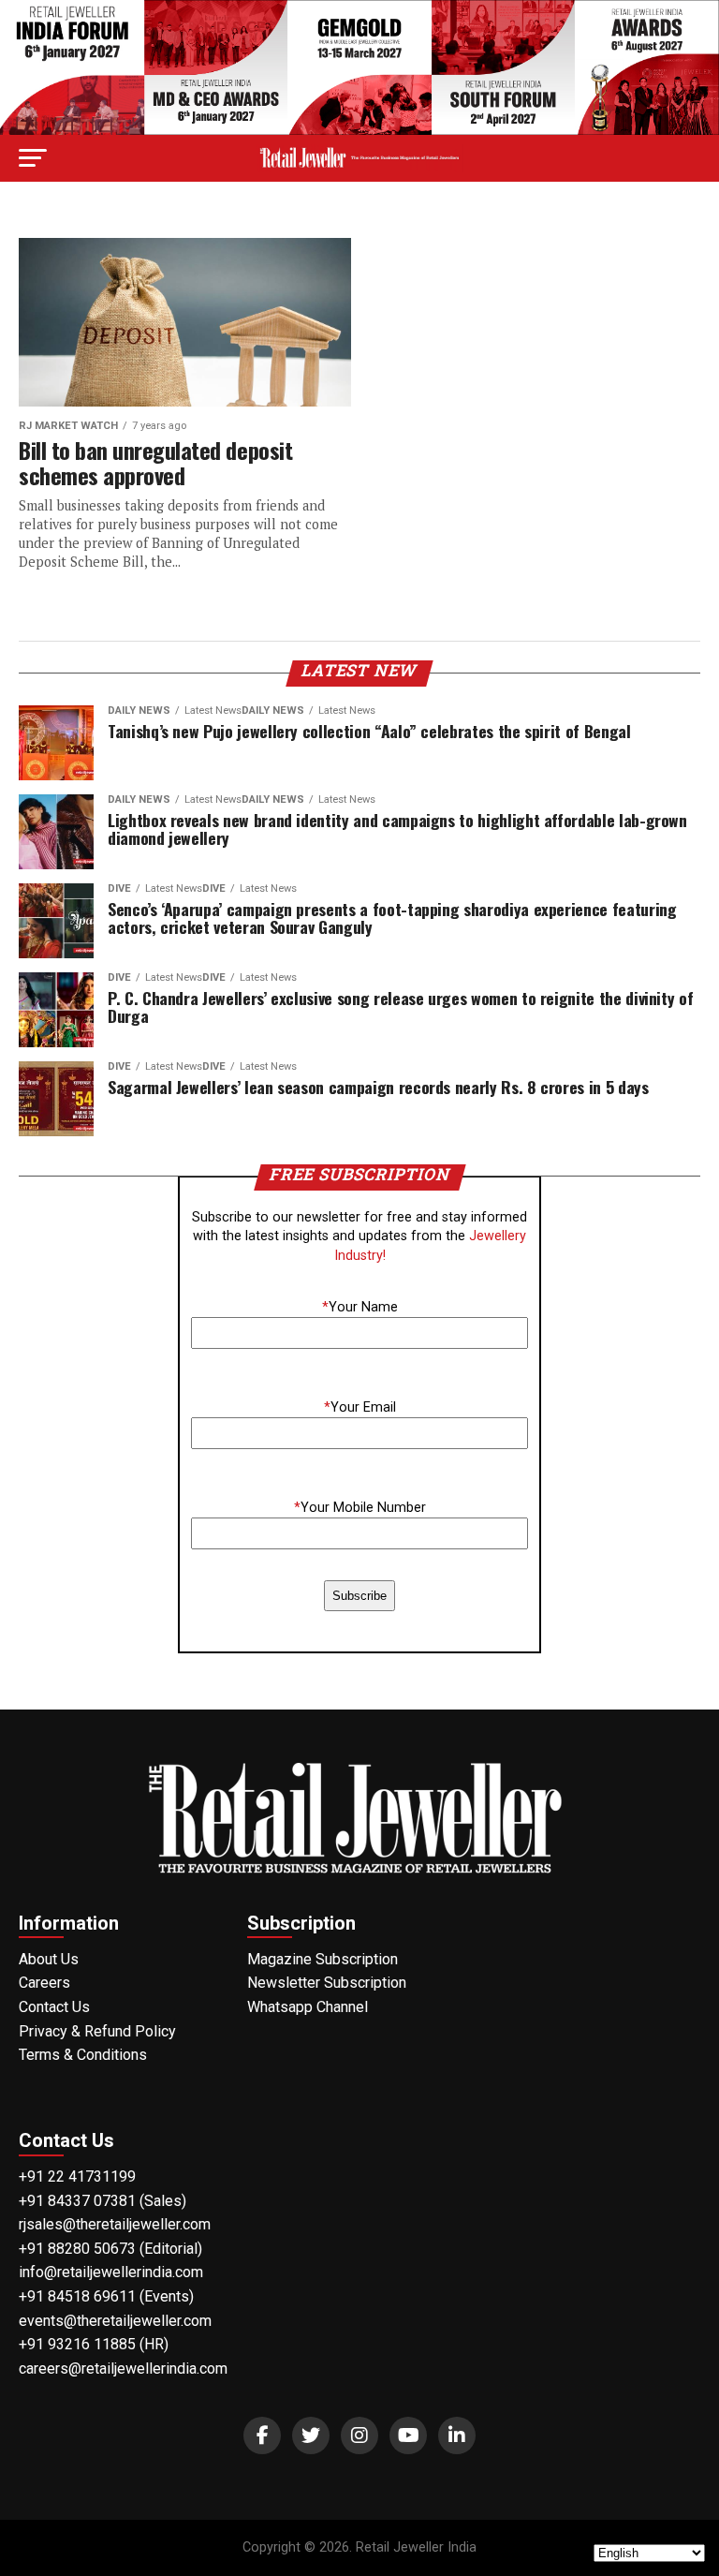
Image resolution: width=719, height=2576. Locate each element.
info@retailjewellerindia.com (111, 2272)
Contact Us (54, 2007)
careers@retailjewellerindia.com (123, 2369)
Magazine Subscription (323, 1959)
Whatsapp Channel (308, 2007)
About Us (49, 1959)
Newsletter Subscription (327, 1983)
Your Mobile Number (360, 1508)
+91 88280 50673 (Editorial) (110, 2249)
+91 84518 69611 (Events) (106, 2296)
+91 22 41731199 (77, 2176)
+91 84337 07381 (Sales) (103, 2201)
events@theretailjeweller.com (115, 2321)
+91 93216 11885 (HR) (94, 2344)
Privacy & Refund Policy (97, 2031)
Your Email (360, 1407)
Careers (44, 1983)
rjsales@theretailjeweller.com (115, 2224)
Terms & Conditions (83, 2055)
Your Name (360, 1307)
